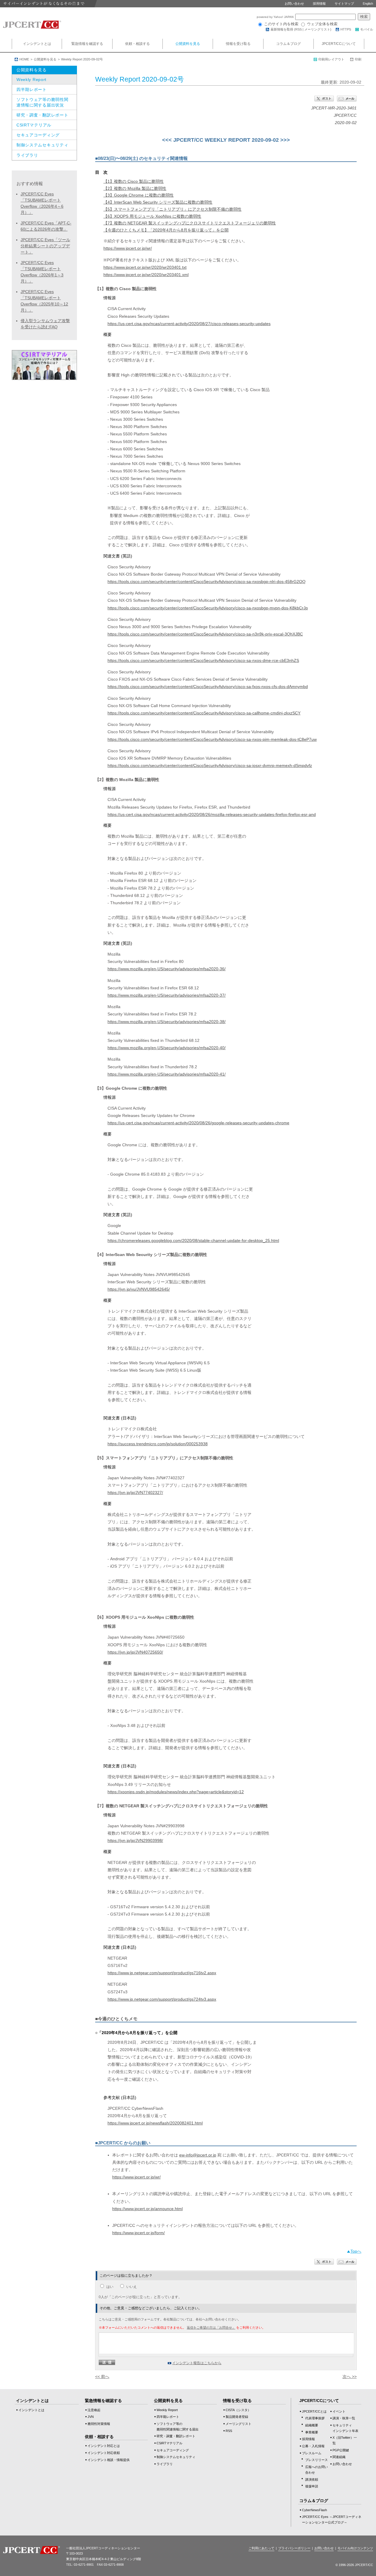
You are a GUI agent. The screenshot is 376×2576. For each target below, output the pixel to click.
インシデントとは (37, 44)
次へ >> (350, 2376)
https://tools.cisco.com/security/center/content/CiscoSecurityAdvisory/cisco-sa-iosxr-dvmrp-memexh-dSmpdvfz (210, 765)
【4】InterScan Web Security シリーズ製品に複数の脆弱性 (158, 202)
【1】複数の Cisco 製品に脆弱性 (134, 181)
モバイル (367, 29)
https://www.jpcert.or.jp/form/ (139, 2233)
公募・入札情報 (313, 2446)
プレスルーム (312, 2453)
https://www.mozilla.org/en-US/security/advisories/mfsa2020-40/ (167, 1048)
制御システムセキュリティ (42, 145)
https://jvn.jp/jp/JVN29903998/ (135, 1840)
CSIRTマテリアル (34, 125)
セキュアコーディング (38, 135)
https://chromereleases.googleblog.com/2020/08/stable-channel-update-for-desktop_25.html (193, 1240)
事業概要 (312, 2432)
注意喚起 (94, 2410)
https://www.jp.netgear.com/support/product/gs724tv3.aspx (162, 1999)
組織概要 (312, 2425)
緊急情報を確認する (87, 44)
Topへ (356, 2251)
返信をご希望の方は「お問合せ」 (211, 2327)
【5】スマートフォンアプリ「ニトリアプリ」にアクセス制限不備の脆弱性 (172, 209)
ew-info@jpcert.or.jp (198, 2155)
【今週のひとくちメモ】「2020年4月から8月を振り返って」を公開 (166, 230)
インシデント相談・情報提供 (109, 2460)
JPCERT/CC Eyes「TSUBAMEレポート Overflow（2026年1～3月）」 (42, 272)
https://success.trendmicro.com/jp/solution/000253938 (158, 1444)
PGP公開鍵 (341, 2450)
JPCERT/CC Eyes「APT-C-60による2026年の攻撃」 (46, 226)
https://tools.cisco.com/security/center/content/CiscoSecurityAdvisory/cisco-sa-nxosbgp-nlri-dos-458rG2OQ (207, 582)
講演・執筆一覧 (344, 2418)
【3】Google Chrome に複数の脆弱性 (139, 195)
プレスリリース (317, 2460)
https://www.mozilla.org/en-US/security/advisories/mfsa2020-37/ (167, 995)
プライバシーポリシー (294, 2548)
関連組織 (339, 2457)
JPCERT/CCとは (314, 2411)
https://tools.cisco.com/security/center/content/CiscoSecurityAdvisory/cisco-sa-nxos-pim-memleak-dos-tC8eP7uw (212, 739)
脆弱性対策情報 (99, 2424)
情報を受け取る (238, 44)
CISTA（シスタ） (238, 2410)
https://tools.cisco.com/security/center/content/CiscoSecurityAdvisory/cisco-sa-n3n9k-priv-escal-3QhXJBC (205, 634)
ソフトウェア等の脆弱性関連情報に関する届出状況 (42, 102)
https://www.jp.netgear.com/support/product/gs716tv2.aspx (162, 1973)
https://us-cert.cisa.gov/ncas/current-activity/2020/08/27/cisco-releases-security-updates (189, 324)
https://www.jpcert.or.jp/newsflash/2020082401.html (155, 2123)
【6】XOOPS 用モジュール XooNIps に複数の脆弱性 (152, 216)
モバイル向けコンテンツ (355, 2548)
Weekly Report (31, 80)
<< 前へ (102, 2376)
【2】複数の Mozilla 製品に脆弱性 (135, 188)
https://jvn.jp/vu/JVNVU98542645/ (139, 1289)
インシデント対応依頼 (104, 2453)
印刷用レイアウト (331, 59)
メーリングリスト (317, 29)
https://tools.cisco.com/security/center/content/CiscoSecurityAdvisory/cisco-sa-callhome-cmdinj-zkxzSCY (204, 713)
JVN (91, 2417)
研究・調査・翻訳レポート (42, 115)
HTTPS (346, 29)
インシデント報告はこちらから (197, 2363)
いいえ (132, 2287)
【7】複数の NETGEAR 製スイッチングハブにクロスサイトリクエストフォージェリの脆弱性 (190, 223)
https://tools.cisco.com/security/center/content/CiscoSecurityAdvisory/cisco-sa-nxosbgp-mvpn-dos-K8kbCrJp (208, 608)
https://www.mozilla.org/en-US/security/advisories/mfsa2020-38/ (167, 1022)
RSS (298, 29)
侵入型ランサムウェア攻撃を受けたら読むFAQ (45, 324)
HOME (24, 59)
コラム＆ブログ (288, 44)
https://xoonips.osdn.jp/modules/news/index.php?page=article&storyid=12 (176, 1792)
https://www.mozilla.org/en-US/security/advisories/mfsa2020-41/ (167, 1074)
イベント (339, 2411)
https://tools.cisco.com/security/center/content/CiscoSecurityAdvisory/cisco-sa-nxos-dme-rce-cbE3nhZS (203, 660)
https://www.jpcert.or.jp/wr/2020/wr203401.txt (145, 267)
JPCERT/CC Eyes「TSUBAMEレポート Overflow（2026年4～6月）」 (42, 203)
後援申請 (312, 2486)
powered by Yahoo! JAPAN (276, 17)
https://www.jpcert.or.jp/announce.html (147, 2209)
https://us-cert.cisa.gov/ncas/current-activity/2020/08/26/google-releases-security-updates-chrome (198, 1123)
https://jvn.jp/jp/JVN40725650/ (135, 1652)
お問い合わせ (294, 4)
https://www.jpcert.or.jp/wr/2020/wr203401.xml (146, 275)
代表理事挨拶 (315, 2418)
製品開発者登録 (237, 2417)
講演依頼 (312, 2479)
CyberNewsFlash (314, 2510)
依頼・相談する (137, 44)
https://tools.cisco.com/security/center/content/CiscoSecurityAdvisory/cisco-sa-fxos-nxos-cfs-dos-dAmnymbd (208, 687)
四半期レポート (32, 89)
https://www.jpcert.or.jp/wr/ (128, 248)
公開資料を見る (188, 44)
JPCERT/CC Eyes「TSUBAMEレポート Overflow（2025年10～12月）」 (44, 301)
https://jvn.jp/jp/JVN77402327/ (135, 1492)
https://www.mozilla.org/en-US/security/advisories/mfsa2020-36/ (167, 969)
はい (110, 2287)
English (368, 4)
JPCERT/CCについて (339, 44)
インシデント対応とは (104, 2446)
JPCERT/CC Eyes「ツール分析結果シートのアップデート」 (45, 246)
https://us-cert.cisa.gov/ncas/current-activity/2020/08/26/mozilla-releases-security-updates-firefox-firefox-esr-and (212, 814)
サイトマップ (344, 4)
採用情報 (319, 4)
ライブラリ (27, 155)
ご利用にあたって (261, 2548)
